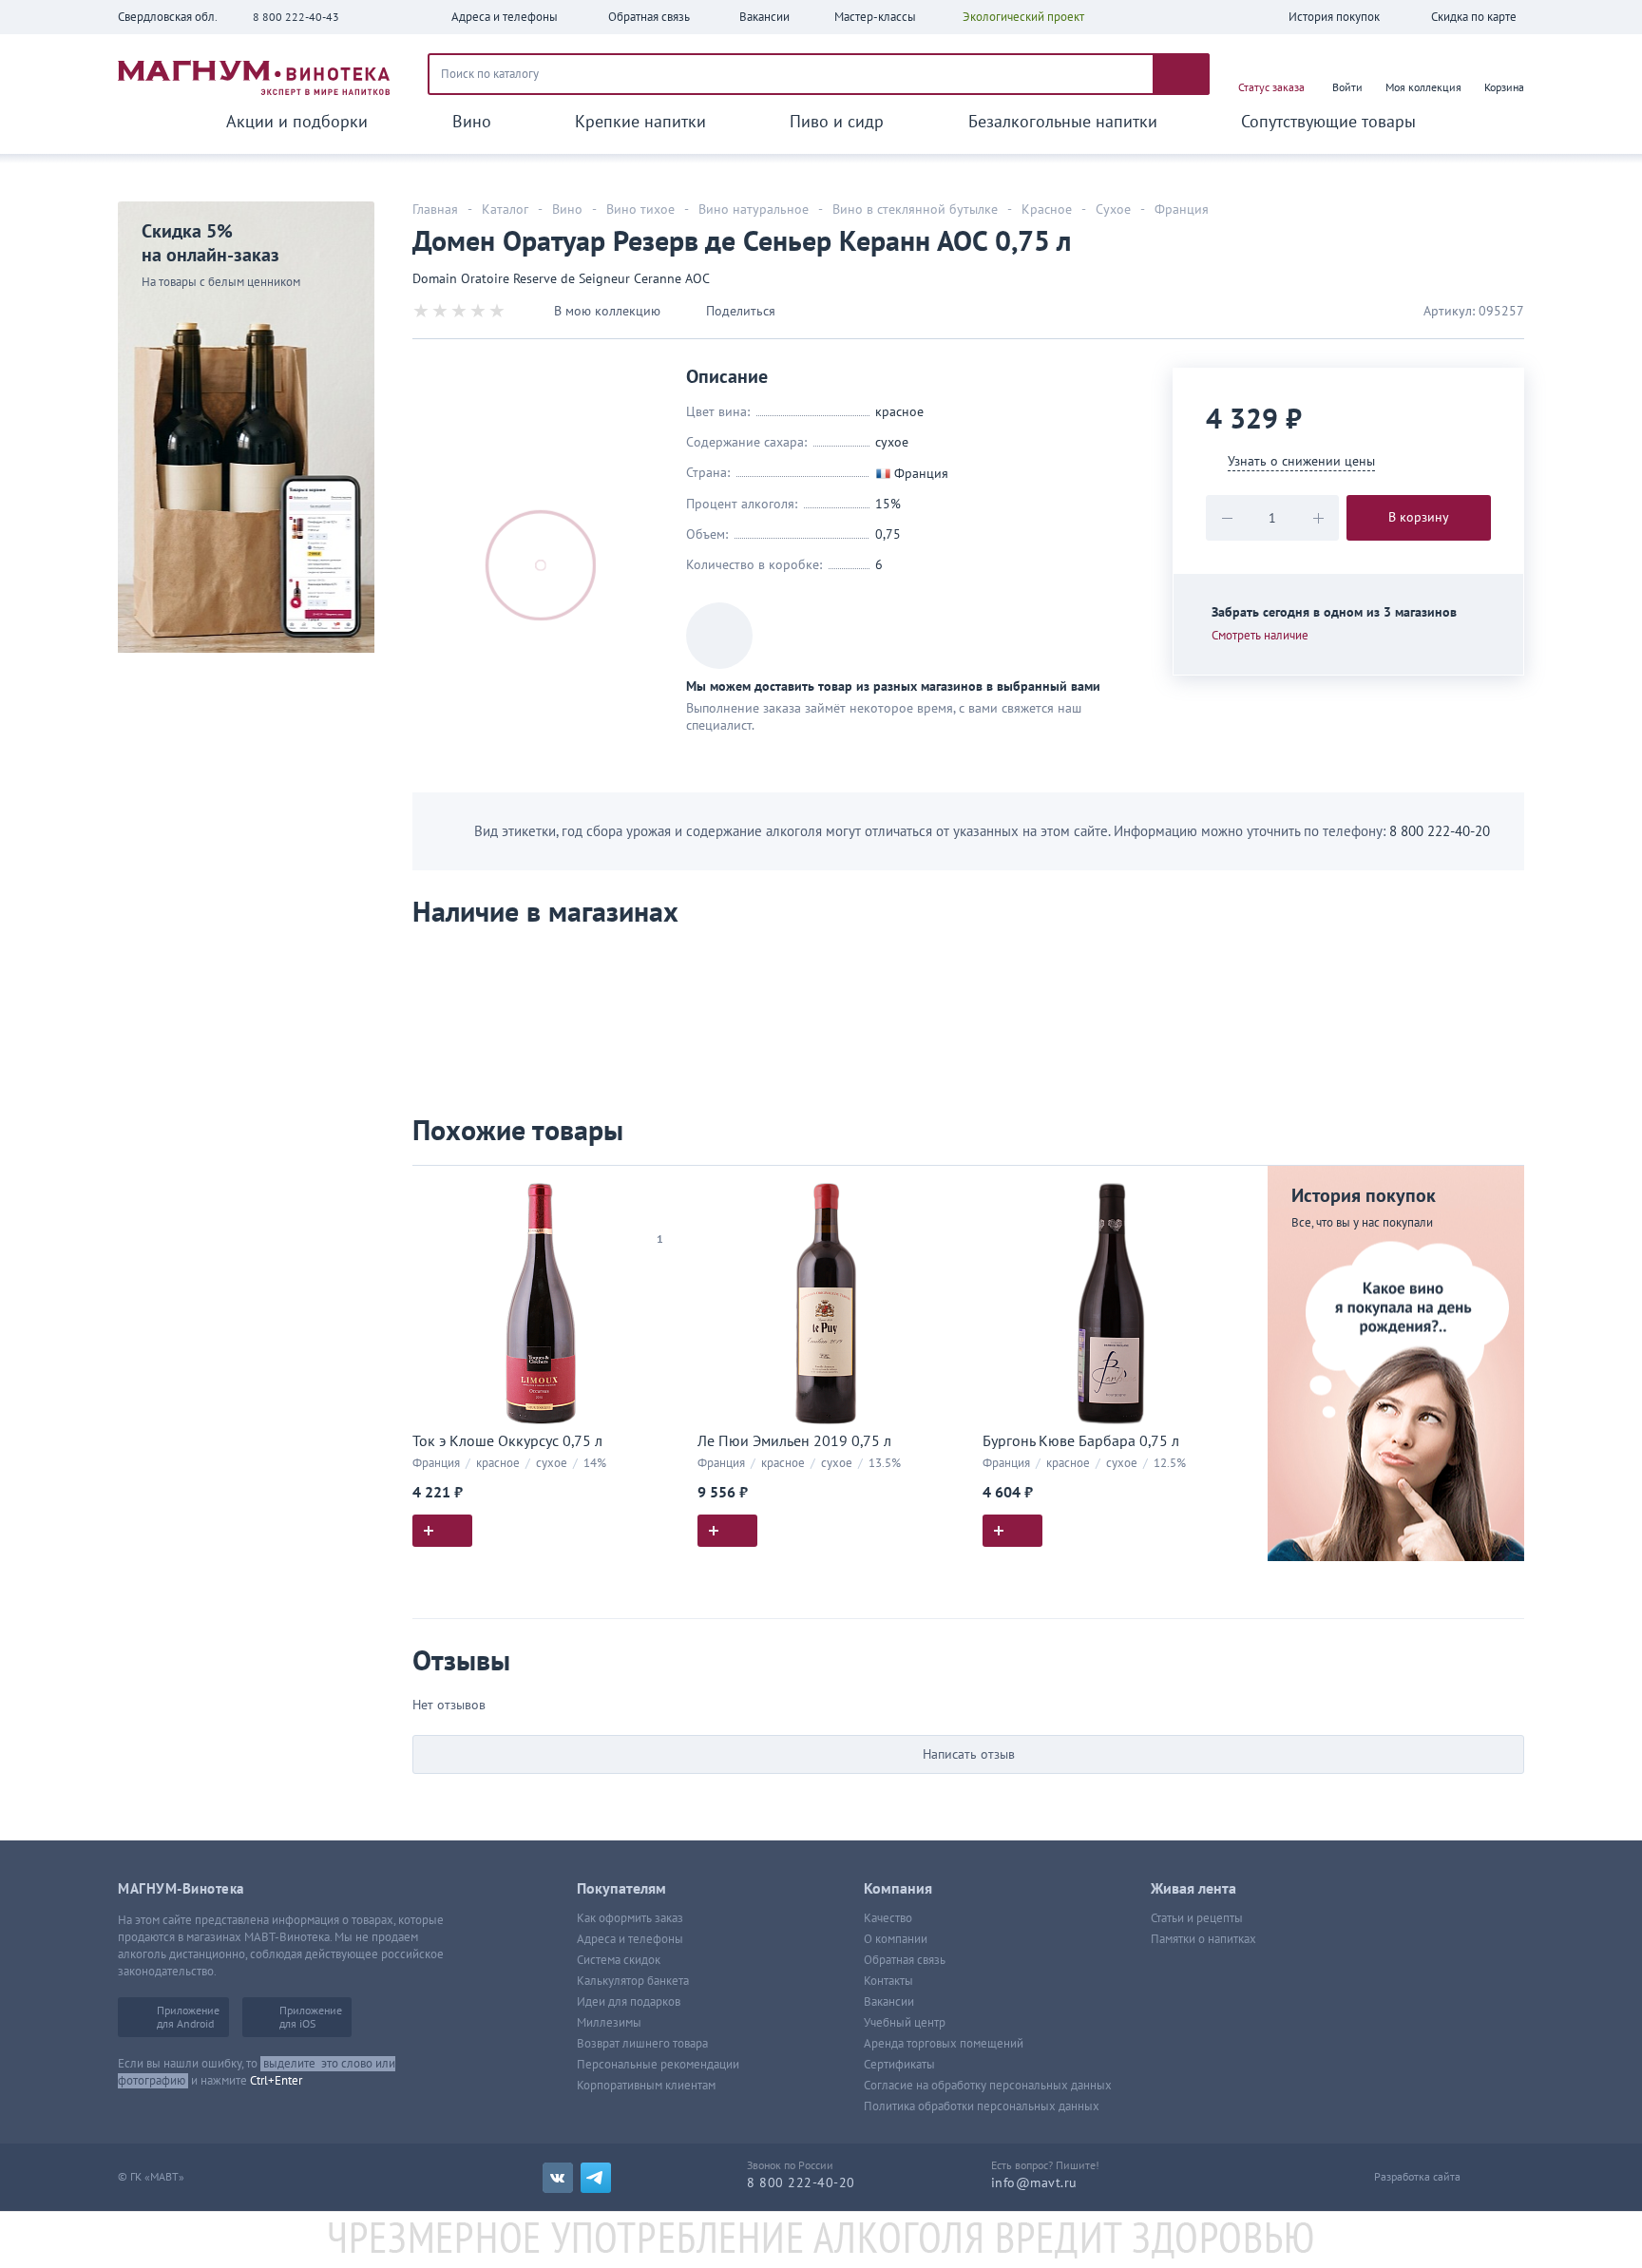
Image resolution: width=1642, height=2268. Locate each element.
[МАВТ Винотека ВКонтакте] (558, 2178)
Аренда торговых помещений (944, 2044)
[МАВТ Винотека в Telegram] (596, 2178)
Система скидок (619, 1960)
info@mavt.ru (1034, 2183)
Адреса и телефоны (630, 1939)
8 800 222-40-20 (1440, 831)
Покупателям (621, 1889)
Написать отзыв (969, 1754)
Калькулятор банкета (633, 1981)
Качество (888, 1918)
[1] (659, 1215)
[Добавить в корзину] (442, 1531)
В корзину (1419, 517)
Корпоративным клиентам (646, 2086)
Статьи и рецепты (1197, 1918)
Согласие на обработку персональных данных (988, 2086)
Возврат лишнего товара (642, 2044)
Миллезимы (609, 2023)
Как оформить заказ (630, 1918)
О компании (896, 1939)
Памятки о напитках (1203, 1939)
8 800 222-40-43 (296, 17)
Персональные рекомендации (658, 2065)
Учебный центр (905, 2023)
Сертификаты (899, 2065)
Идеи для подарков (629, 2002)
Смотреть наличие (1260, 636)
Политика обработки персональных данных (982, 2106)
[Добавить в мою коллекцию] (659, 1188)
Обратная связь (905, 1960)
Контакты (888, 1981)
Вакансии (889, 2002)
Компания (898, 1889)
